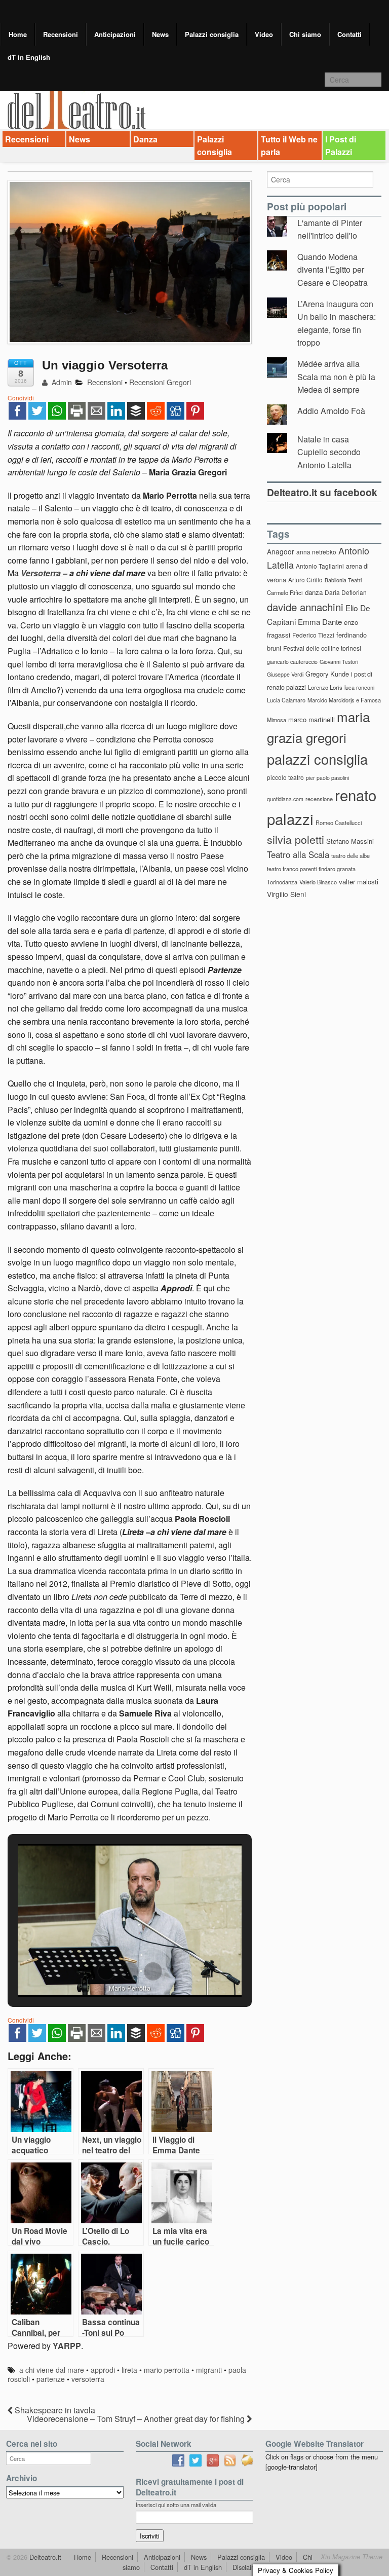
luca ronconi (359, 687)
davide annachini (305, 607)
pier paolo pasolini (327, 778)
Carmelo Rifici (285, 592)
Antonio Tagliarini (320, 566)
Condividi (21, 398)
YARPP (67, 2346)
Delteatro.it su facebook (322, 492)
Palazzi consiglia (212, 34)
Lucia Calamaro (286, 700)
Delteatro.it (44, 2557)
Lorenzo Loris (325, 687)
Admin (61, 382)
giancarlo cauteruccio (292, 662)
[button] (106, 1971)
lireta (129, 2370)
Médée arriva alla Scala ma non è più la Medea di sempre (336, 377)
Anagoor (281, 551)
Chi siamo (305, 34)
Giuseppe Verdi (285, 674)
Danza (145, 139)
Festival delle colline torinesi (322, 648)
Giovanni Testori (339, 662)
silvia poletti (296, 839)
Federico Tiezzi (313, 635)
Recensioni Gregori (160, 382)
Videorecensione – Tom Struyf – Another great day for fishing (137, 2419)
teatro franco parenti (292, 869)
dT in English (29, 57)
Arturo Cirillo (305, 580)
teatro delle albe (351, 855)
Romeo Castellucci (339, 823)
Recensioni (61, 34)
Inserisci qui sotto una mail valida (176, 2505)
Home (18, 34)
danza (314, 592)
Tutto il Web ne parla (289, 146)
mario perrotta (167, 2370)
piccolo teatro (285, 777)
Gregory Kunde (327, 674)
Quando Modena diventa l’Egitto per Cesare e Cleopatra (333, 270)
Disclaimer (247, 2567)
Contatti (349, 34)
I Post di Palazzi (341, 146)
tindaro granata (337, 869)
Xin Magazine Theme (352, 2557)
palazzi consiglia (317, 759)
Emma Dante (320, 622)
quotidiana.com (285, 799)
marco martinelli (312, 719)
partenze (51, 2379)
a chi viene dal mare (52, 2370)
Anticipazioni (115, 34)
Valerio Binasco (318, 882)
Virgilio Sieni (286, 894)
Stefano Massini (350, 841)
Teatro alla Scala (298, 854)
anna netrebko (316, 552)
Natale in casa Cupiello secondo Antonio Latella (329, 452)
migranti (209, 2370)
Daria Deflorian (346, 592)
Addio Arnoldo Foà (331, 411)
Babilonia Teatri (343, 580)
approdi (103, 2370)
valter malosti (359, 882)
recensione (319, 799)
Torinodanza (282, 882)
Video (264, 34)
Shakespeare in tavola (54, 2410)
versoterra (88, 2379)
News (160, 34)
